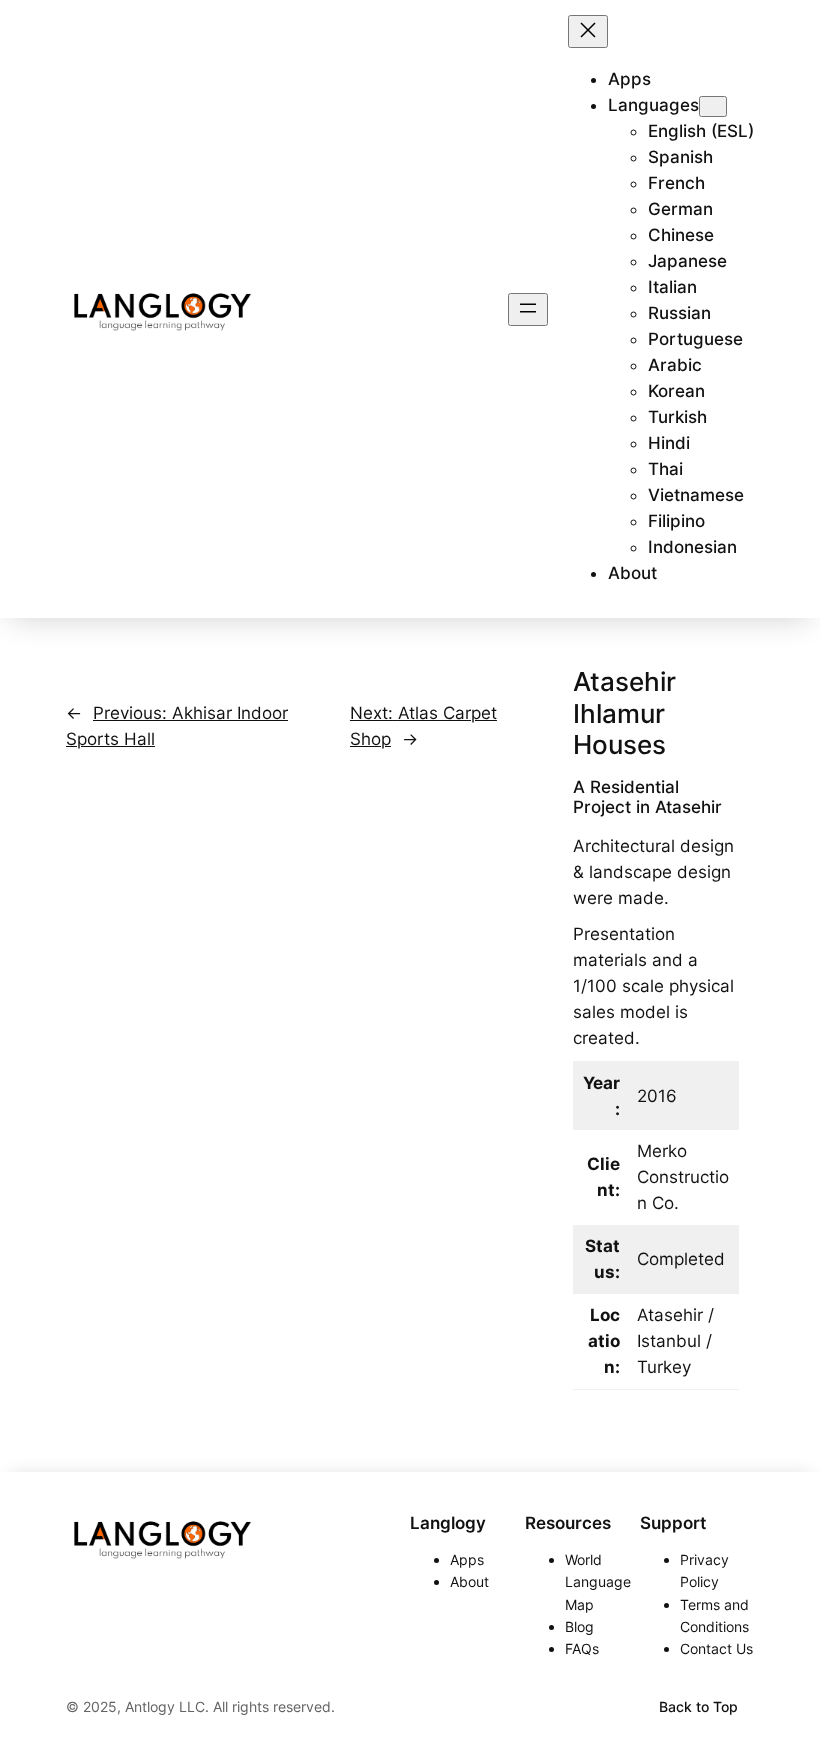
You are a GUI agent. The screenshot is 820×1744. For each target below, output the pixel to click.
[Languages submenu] (713, 106)
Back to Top (698, 1706)
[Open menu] (528, 309)
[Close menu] (588, 31)
